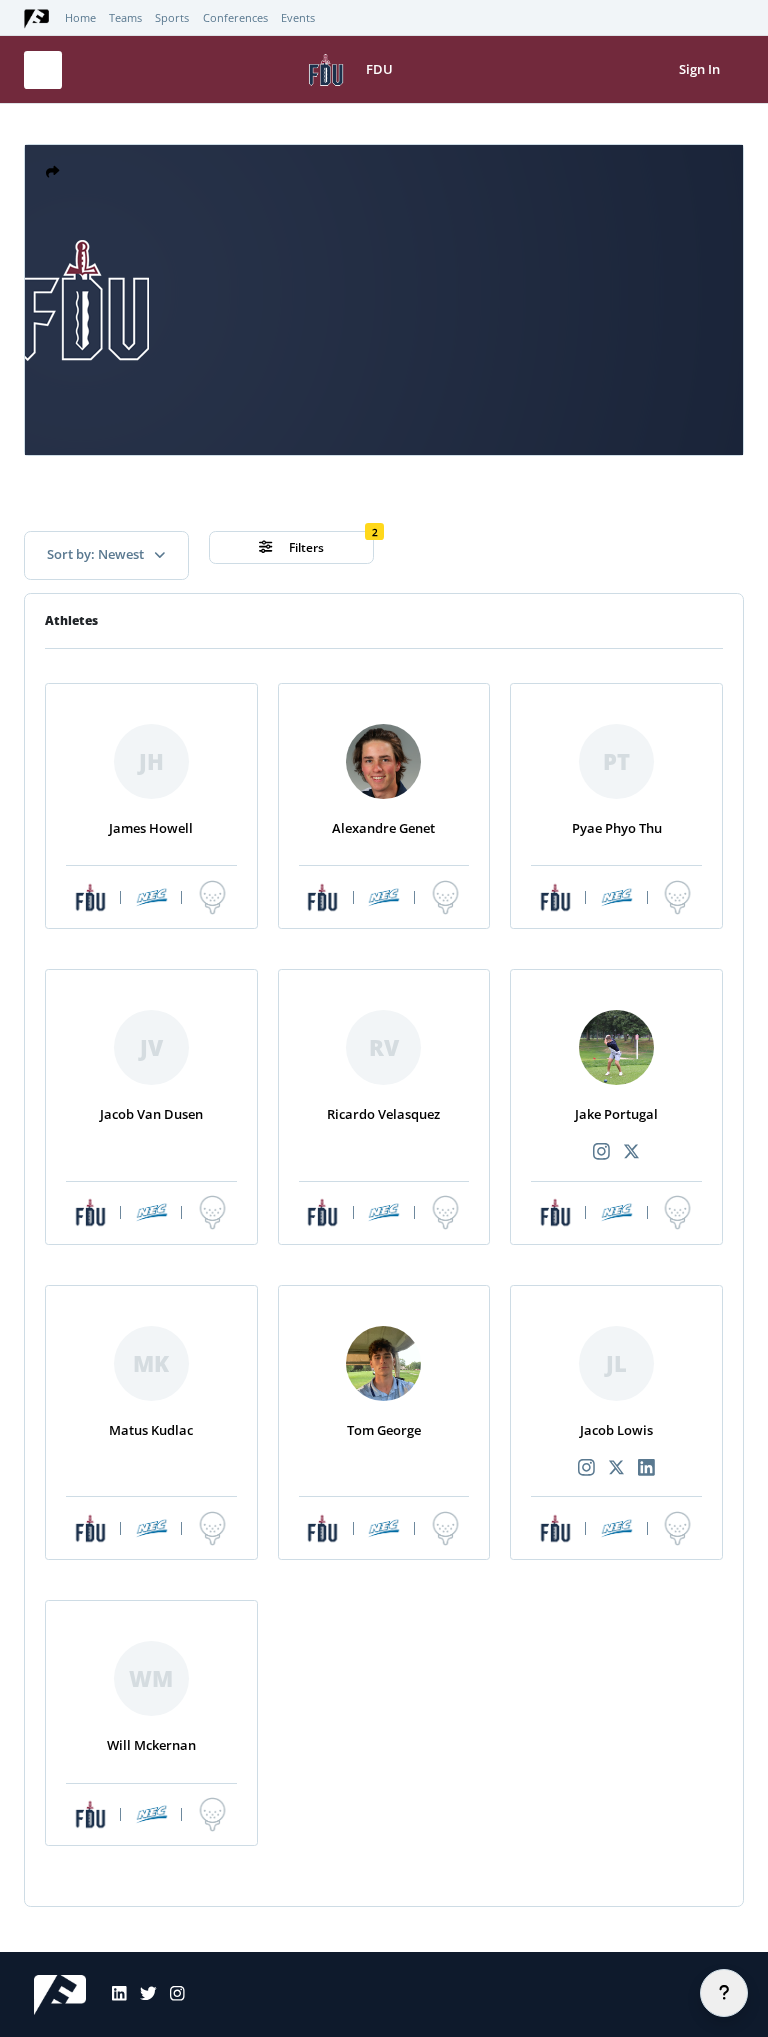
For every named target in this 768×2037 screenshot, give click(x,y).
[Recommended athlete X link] (632, 1152)
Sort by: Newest (97, 554)
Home (80, 18)
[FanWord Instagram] (171, 1995)
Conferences (235, 18)
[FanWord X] (142, 1995)
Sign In (699, 69)
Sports (172, 18)
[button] (52, 172)
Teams (125, 18)
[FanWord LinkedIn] (113, 1995)
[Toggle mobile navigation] (43, 70)
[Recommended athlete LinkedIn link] (647, 1468)
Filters (305, 547)
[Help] (724, 1993)
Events (298, 18)
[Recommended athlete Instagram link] (602, 1152)
